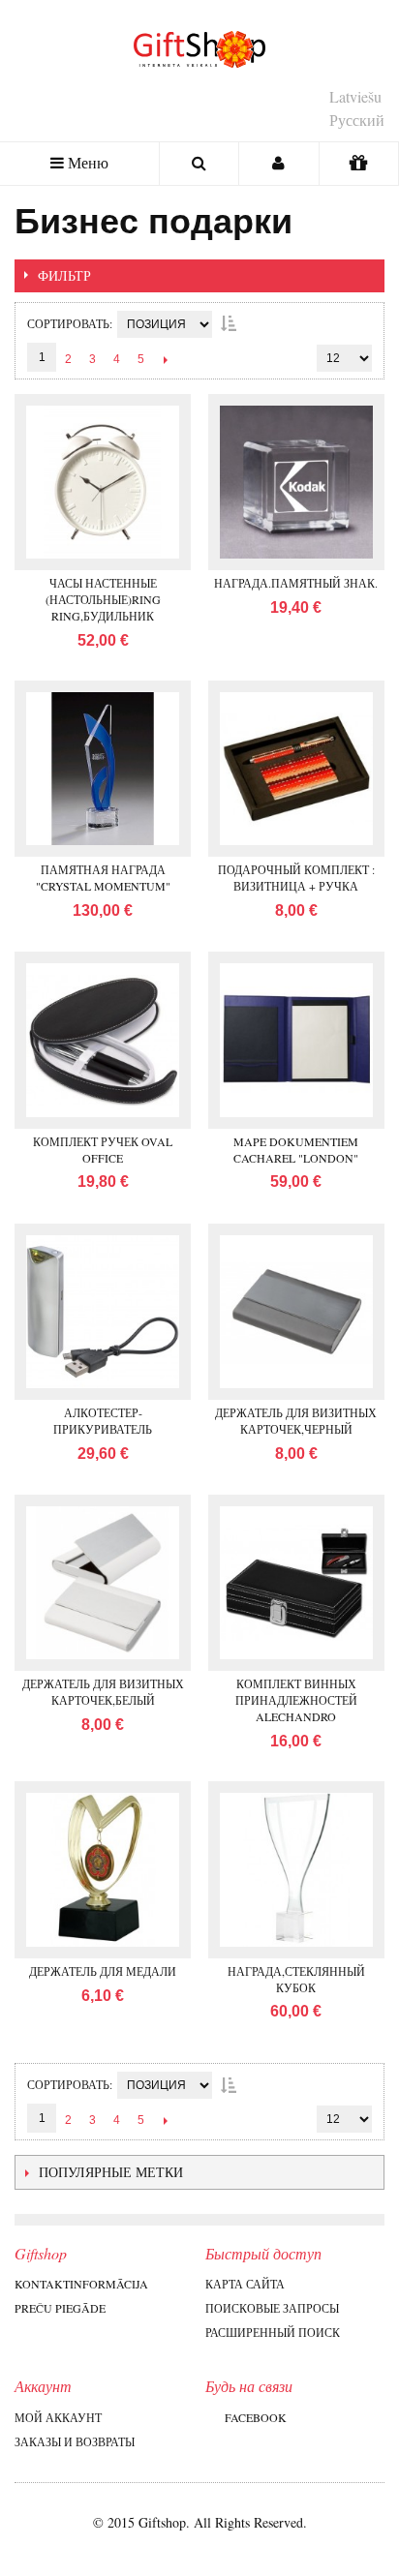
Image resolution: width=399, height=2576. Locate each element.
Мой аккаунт (58, 2417)
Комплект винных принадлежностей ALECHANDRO (296, 1700)
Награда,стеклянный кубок (296, 1979)
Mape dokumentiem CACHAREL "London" (296, 1150)
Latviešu (355, 96)
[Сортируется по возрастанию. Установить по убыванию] (229, 323)
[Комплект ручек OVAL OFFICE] (103, 1040)
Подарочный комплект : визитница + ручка (296, 878)
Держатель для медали (103, 1971)
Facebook (256, 2417)
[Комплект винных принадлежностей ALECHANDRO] (296, 1583)
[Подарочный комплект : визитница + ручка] (296, 769)
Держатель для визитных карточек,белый (103, 1692)
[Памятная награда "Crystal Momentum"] (103, 769)
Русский (357, 120)
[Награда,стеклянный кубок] (296, 1869)
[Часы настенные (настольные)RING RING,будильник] (103, 482)
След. (165, 359)
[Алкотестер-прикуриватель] (103, 1312)
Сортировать (68, 323)
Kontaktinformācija (81, 2284)
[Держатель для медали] (103, 1869)
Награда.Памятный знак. (296, 583)
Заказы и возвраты (75, 2441)
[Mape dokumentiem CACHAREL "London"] (296, 1040)
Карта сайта (245, 2284)
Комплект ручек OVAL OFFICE (103, 1150)
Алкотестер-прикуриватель (103, 1421)
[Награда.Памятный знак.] (296, 482)
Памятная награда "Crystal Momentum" (103, 878)
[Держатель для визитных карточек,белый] (103, 1583)
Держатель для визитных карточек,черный (296, 1421)
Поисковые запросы (272, 2308)
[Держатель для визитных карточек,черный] (296, 1312)
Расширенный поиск (273, 2332)
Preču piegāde (60, 2308)
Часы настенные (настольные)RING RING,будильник (103, 599)
